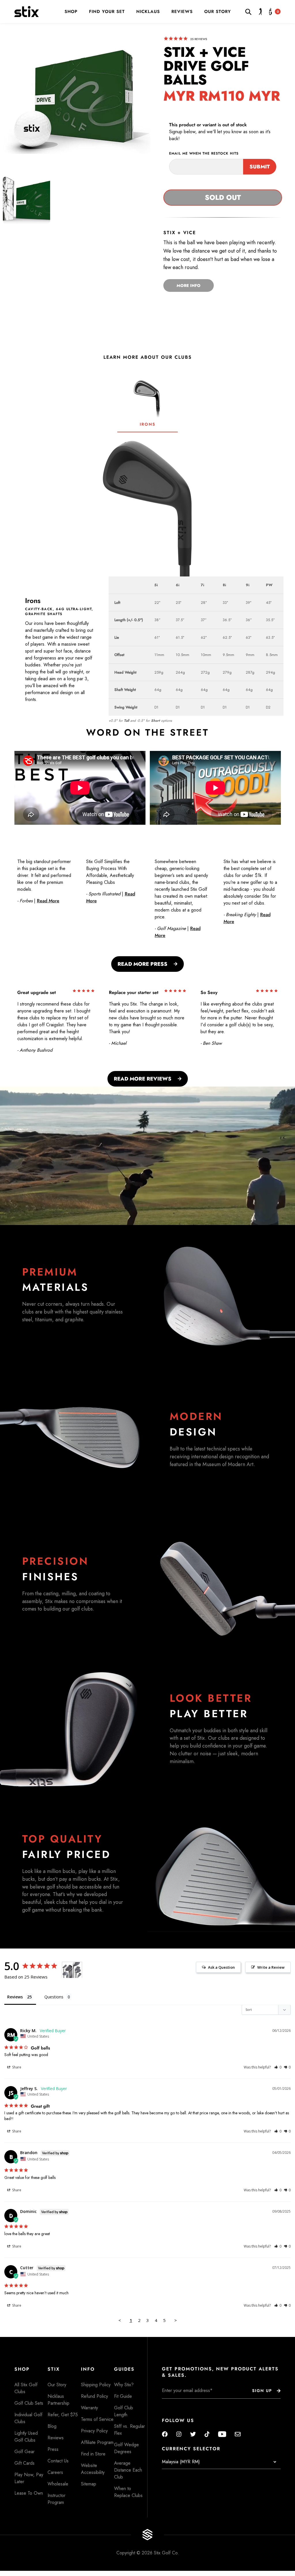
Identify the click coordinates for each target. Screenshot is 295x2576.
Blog (52, 2426)
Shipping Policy (96, 2385)
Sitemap (89, 2484)
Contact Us (58, 2461)
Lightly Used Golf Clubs (26, 2437)
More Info (189, 285)
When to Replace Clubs (128, 2492)
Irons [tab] (147, 424)
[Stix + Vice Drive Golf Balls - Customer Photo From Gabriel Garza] (72, 1970)
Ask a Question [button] (221, 1967)
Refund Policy (94, 2396)
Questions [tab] (54, 1997)
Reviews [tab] (15, 1997)
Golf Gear (24, 2452)
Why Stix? (124, 2385)
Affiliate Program (97, 2442)
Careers (55, 2472)
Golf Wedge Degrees (126, 2448)
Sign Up (262, 2391)
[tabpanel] (147, 579)
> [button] (176, 2320)
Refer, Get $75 (63, 2415)
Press (53, 2449)
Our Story (218, 12)
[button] (278, 2067)
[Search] (250, 12)
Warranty (89, 2408)
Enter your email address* (180, 2403)
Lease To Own (29, 2493)
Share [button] (16, 2067)
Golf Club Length (124, 2411)
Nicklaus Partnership (58, 2400)
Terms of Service (97, 2419)
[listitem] (27, 200)
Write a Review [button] (271, 1967)
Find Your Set (107, 12)
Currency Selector (191, 2449)
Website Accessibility (93, 2469)
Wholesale (58, 2484)
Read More (48, 901)
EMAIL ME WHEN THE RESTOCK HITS (204, 153)
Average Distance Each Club (128, 2470)
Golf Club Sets (29, 2403)
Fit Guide (123, 2396)
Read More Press (142, 964)
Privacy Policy (94, 2431)
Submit (260, 167)
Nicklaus (148, 12)
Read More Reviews (143, 1079)
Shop (71, 12)
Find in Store (93, 2454)
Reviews (182, 12)
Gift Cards (24, 2463)
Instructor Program (56, 2499)
